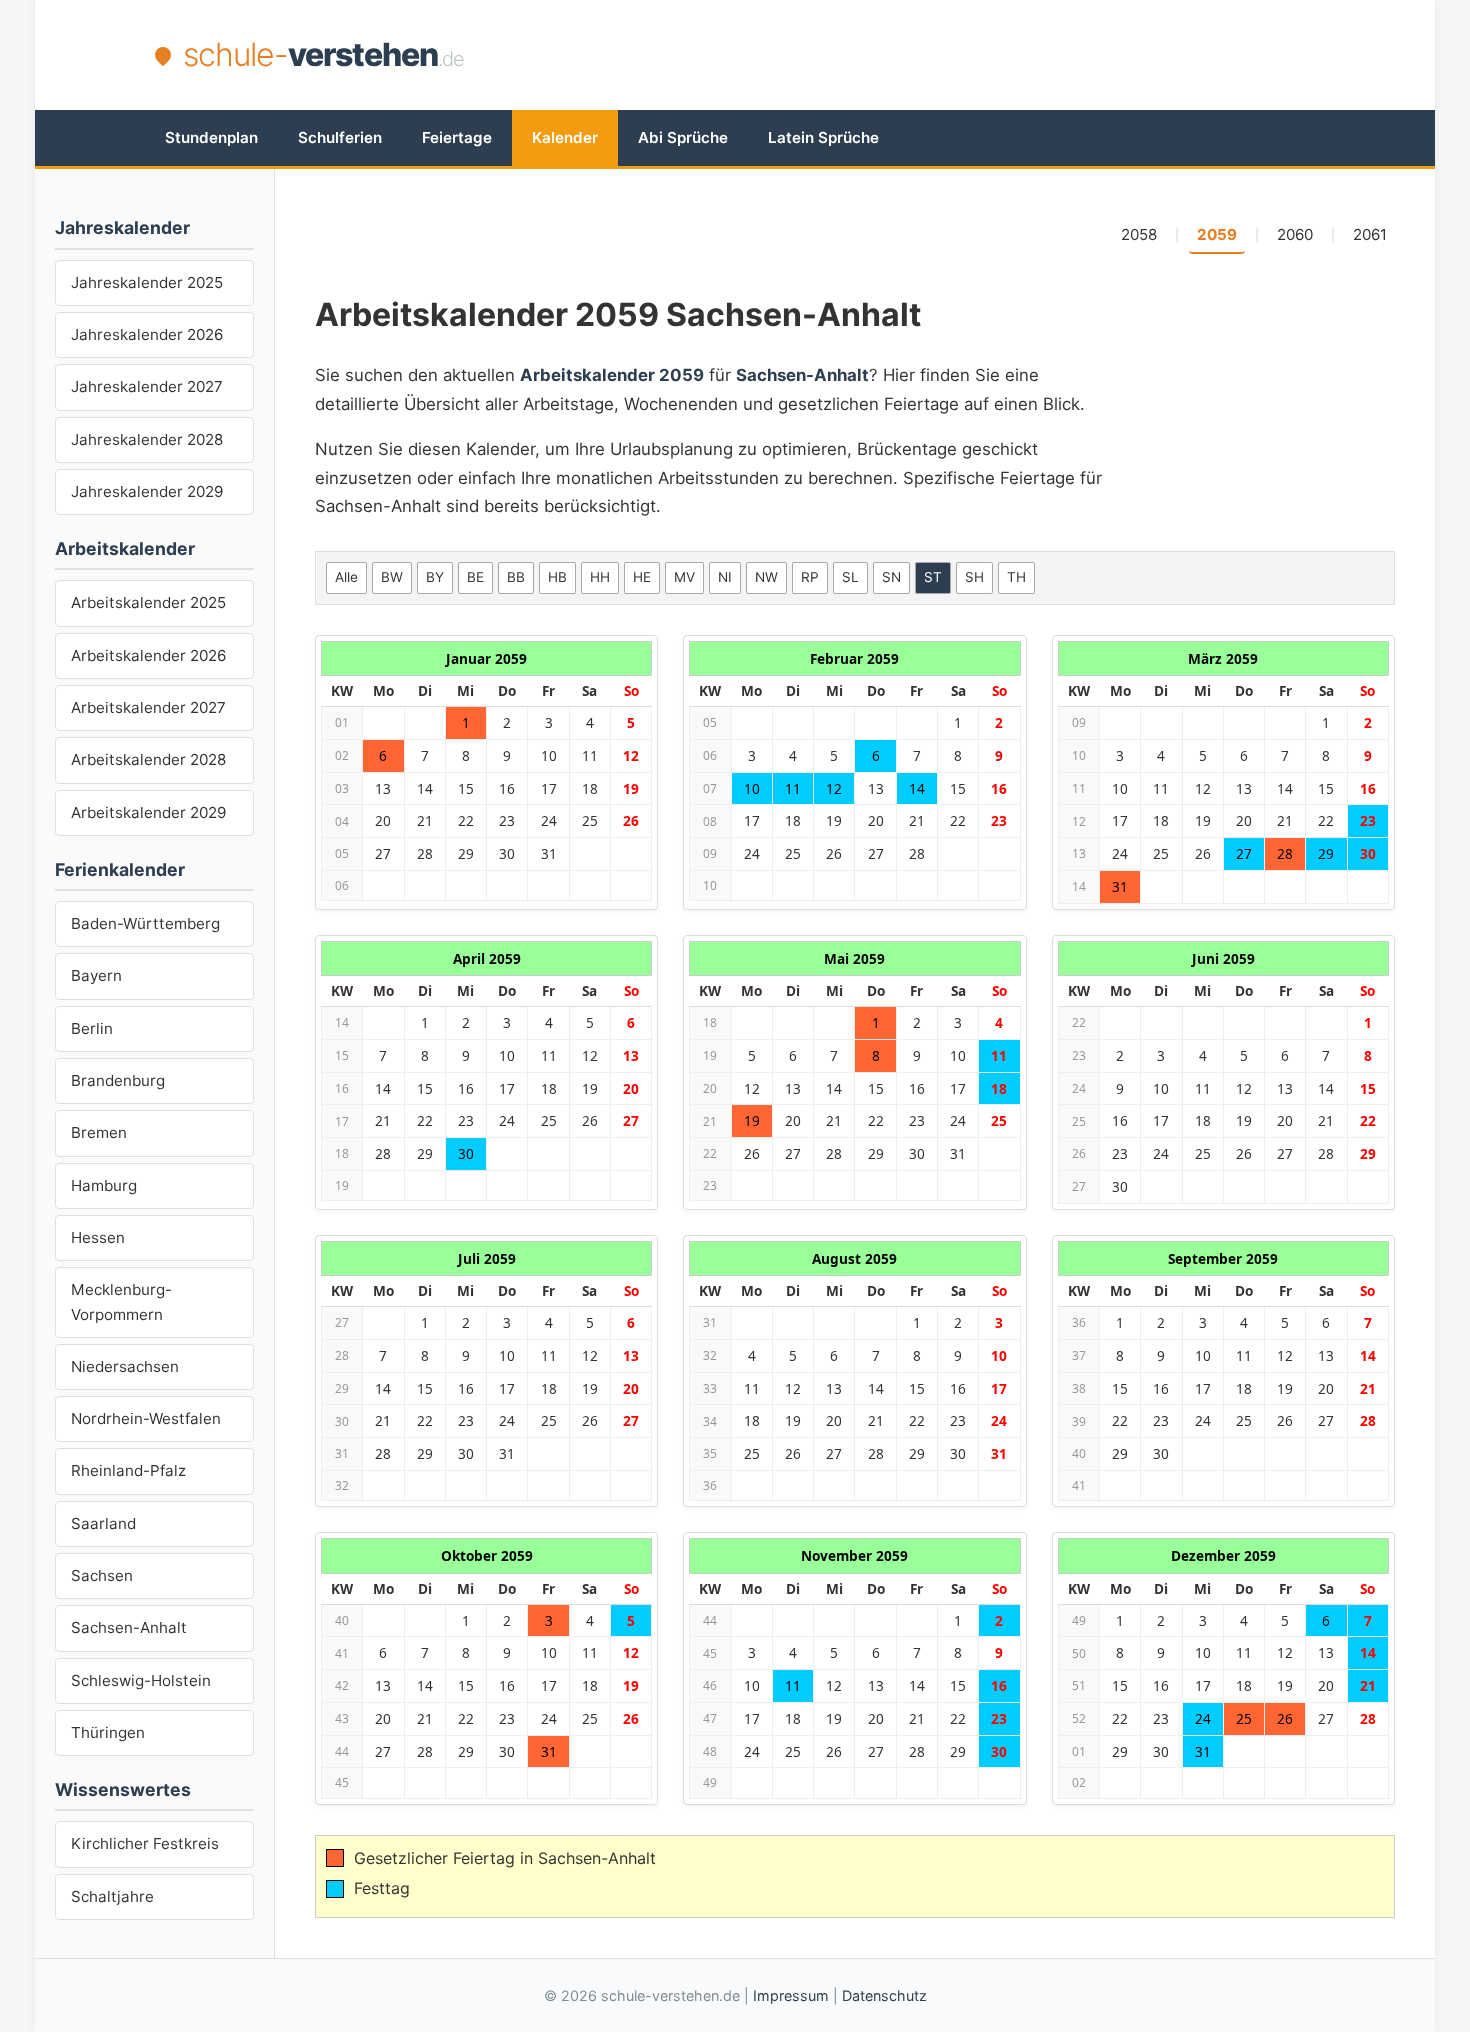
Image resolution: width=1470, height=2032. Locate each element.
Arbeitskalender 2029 (148, 812)
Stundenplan (211, 137)
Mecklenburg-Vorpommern (121, 1301)
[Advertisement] (951, 55)
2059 (1217, 234)
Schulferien (340, 137)
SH (974, 577)
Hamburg (104, 1185)
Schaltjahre (112, 1896)
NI (725, 577)
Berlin (92, 1028)
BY (435, 577)
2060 (1295, 234)
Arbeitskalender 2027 (148, 707)
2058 (1139, 234)
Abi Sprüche (683, 137)
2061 (1370, 234)
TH (1016, 577)
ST (933, 577)
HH (600, 577)
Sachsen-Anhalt (129, 1627)
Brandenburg (118, 1080)
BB (516, 577)
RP (810, 577)
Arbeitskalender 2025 (148, 602)
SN (891, 577)
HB (557, 577)
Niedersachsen (125, 1366)
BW (392, 577)
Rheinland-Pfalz (128, 1470)
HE (642, 577)
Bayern (96, 975)
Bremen (99, 1132)
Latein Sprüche (823, 137)
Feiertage (457, 137)
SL (850, 577)
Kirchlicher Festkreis (145, 1843)
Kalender (565, 137)
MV (684, 577)
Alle (346, 577)
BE (475, 577)
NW (766, 577)
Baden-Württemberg (145, 923)
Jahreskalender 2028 (147, 439)
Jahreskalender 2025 (147, 282)
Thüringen (108, 1732)
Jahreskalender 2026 (147, 334)
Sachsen (102, 1575)
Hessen (98, 1237)
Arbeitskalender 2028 (148, 759)
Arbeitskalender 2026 (148, 655)
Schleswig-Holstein (141, 1680)
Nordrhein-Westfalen (146, 1418)
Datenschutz (884, 1995)
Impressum (791, 1995)
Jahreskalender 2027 (147, 386)
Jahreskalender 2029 (147, 491)
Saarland (103, 1523)
